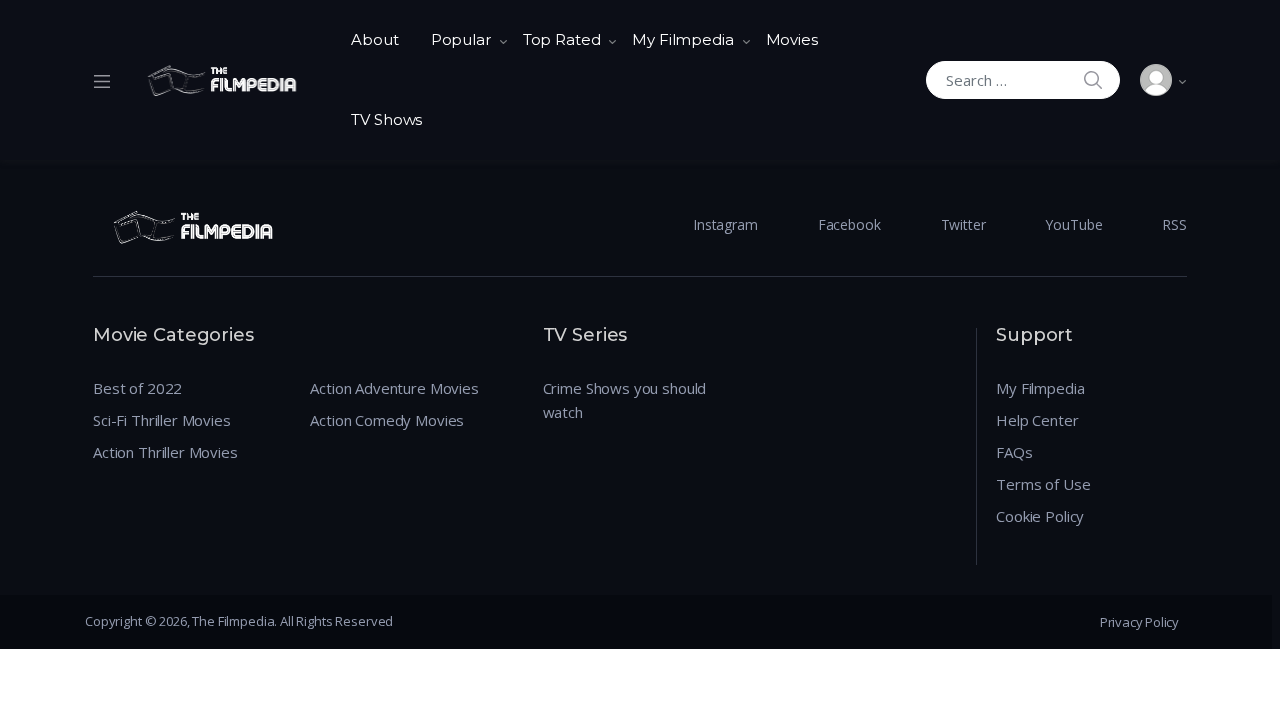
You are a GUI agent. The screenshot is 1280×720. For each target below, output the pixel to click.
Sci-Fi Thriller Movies (162, 420)
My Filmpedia (682, 39)
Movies (792, 39)
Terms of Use (1043, 484)
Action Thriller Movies (165, 452)
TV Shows (386, 119)
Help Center (1037, 420)
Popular (461, 39)
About (374, 39)
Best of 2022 (137, 388)
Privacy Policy (1139, 622)
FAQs (1014, 452)
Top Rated (562, 39)
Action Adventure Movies (394, 388)
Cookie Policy (1040, 516)
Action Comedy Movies (387, 420)
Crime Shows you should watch (625, 400)
